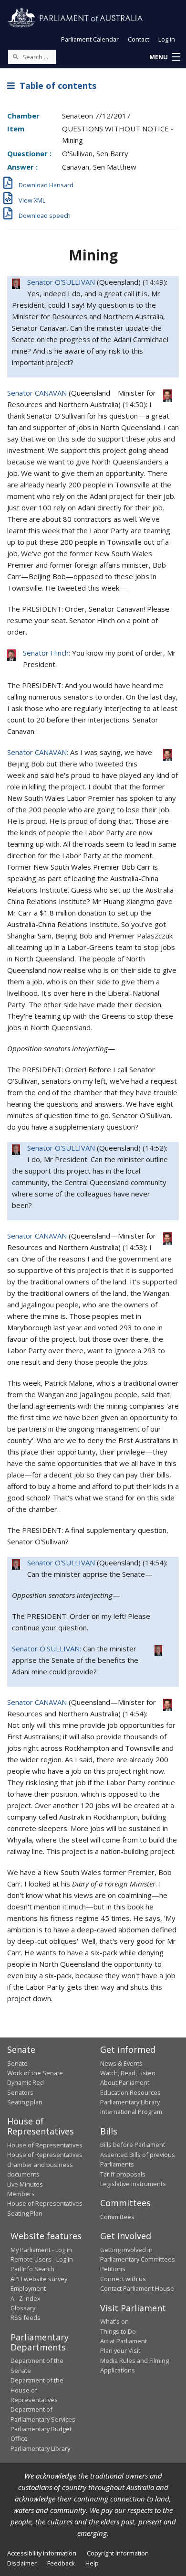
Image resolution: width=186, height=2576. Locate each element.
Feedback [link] (61, 2563)
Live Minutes (25, 2184)
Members (21, 2194)
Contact (139, 39)
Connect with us (123, 2279)
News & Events (121, 2063)
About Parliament (125, 2082)
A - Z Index (26, 2298)
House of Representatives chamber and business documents (45, 2164)
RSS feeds (26, 2317)
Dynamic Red (26, 2082)
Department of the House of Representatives (37, 2390)
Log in (167, 39)
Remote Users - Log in (42, 2259)
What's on (114, 2321)
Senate (17, 2063)
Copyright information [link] (118, 2553)
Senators (20, 2092)
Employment (28, 2288)
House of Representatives (45, 2145)
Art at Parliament (124, 2341)
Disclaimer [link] (22, 2563)
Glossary (23, 2308)
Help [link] (92, 2563)
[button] (165, 57)
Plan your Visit (120, 2350)
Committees (117, 2217)
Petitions (113, 2269)
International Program (131, 2112)
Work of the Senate (35, 2073)
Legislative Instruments (133, 2184)
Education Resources (130, 2092)
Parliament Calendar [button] (90, 39)
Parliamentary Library (130, 2102)
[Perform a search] (15, 56)
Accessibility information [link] (42, 2553)
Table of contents (56, 86)
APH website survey (39, 2279)
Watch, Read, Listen (128, 2073)
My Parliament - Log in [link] (41, 2250)
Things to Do (118, 2331)
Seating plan (25, 2102)
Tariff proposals (123, 2174)
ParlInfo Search (32, 2269)
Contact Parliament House (137, 2288)
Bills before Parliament (133, 2145)
